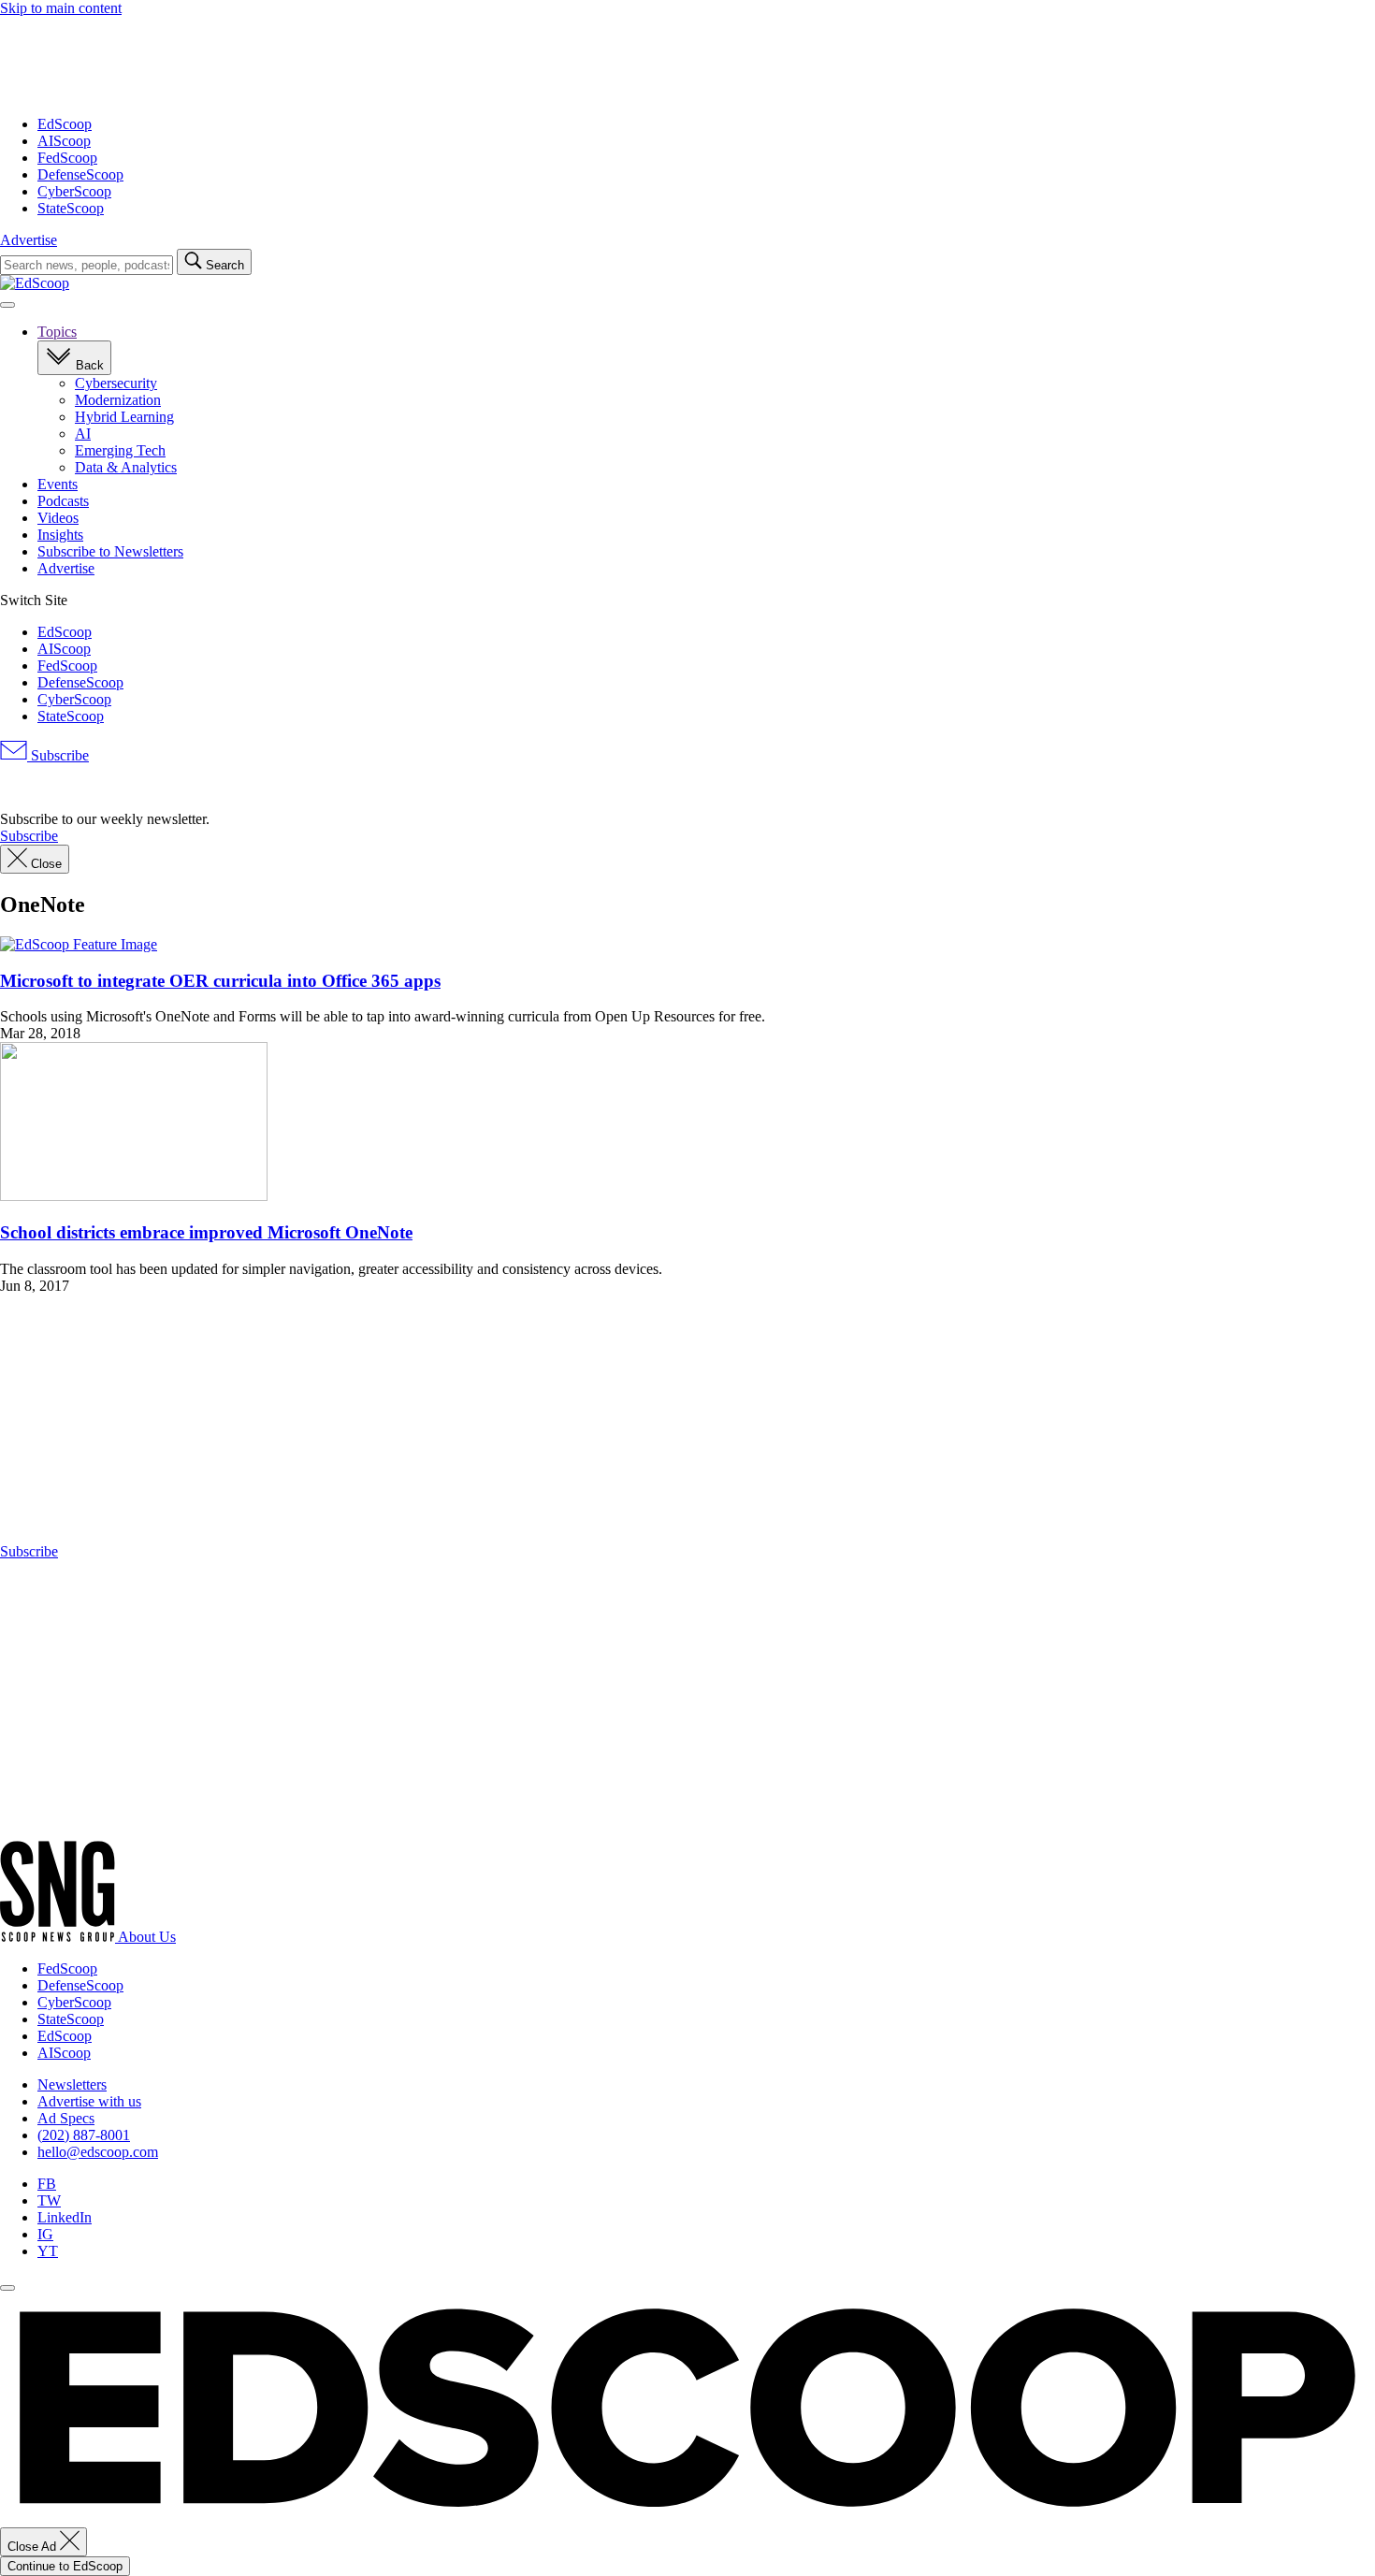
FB (47, 2184)
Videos (58, 518)
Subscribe (58, 755)
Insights (60, 535)
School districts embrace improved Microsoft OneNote (206, 1232)
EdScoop (65, 124)
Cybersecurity (116, 383)
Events (58, 484)
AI (83, 434)
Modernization (118, 400)
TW (49, 2200)
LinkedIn (65, 2217)
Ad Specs (66, 2118)
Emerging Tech (120, 450)
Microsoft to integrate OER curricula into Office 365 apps (220, 981)
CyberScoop (74, 191)
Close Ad (34, 2547)
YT (48, 2251)
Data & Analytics (126, 467)
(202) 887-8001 (84, 2135)
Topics (57, 332)
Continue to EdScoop (65, 2566)
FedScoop (67, 158)
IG (45, 2234)
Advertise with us (89, 2101)
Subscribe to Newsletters (110, 551)
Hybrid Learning (124, 417)
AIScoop (64, 141)
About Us (147, 1937)
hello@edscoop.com (98, 2152)
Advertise (29, 240)
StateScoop (71, 208)
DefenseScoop (80, 174)
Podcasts (63, 501)
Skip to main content (61, 8)
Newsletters (72, 2084)
